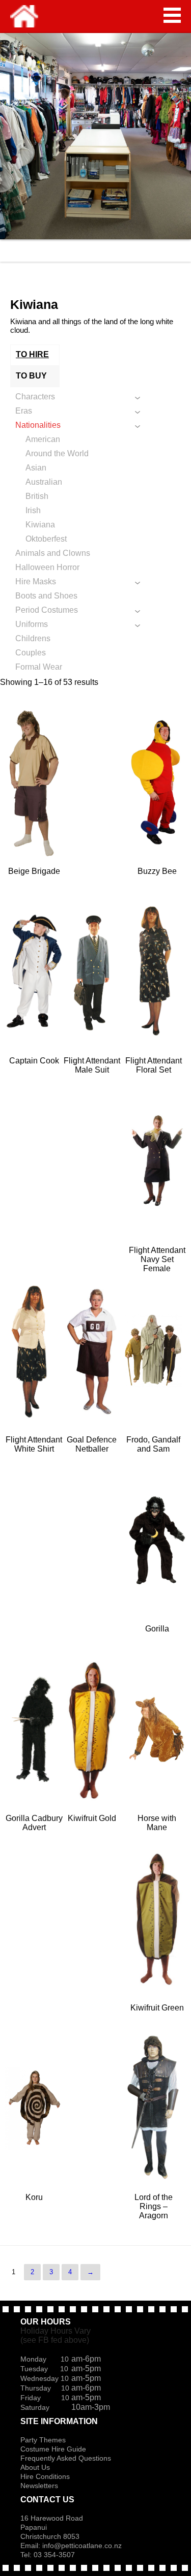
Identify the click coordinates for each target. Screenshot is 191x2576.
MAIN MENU (172, 15)
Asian (36, 468)
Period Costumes (47, 610)
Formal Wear (39, 667)
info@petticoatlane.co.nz (83, 2546)
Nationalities (38, 425)
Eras (24, 411)
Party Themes (43, 2440)
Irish (33, 510)
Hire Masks (36, 582)
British (37, 496)
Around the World (57, 453)
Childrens (33, 638)
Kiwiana (40, 525)
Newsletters (39, 2486)
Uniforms (32, 624)
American (43, 439)
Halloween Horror (47, 567)
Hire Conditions (45, 2476)
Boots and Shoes (46, 596)
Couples (31, 653)
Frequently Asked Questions (66, 2458)
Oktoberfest (46, 539)
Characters (35, 397)
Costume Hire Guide (53, 2449)
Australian (44, 482)
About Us (35, 2467)
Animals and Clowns (53, 553)
